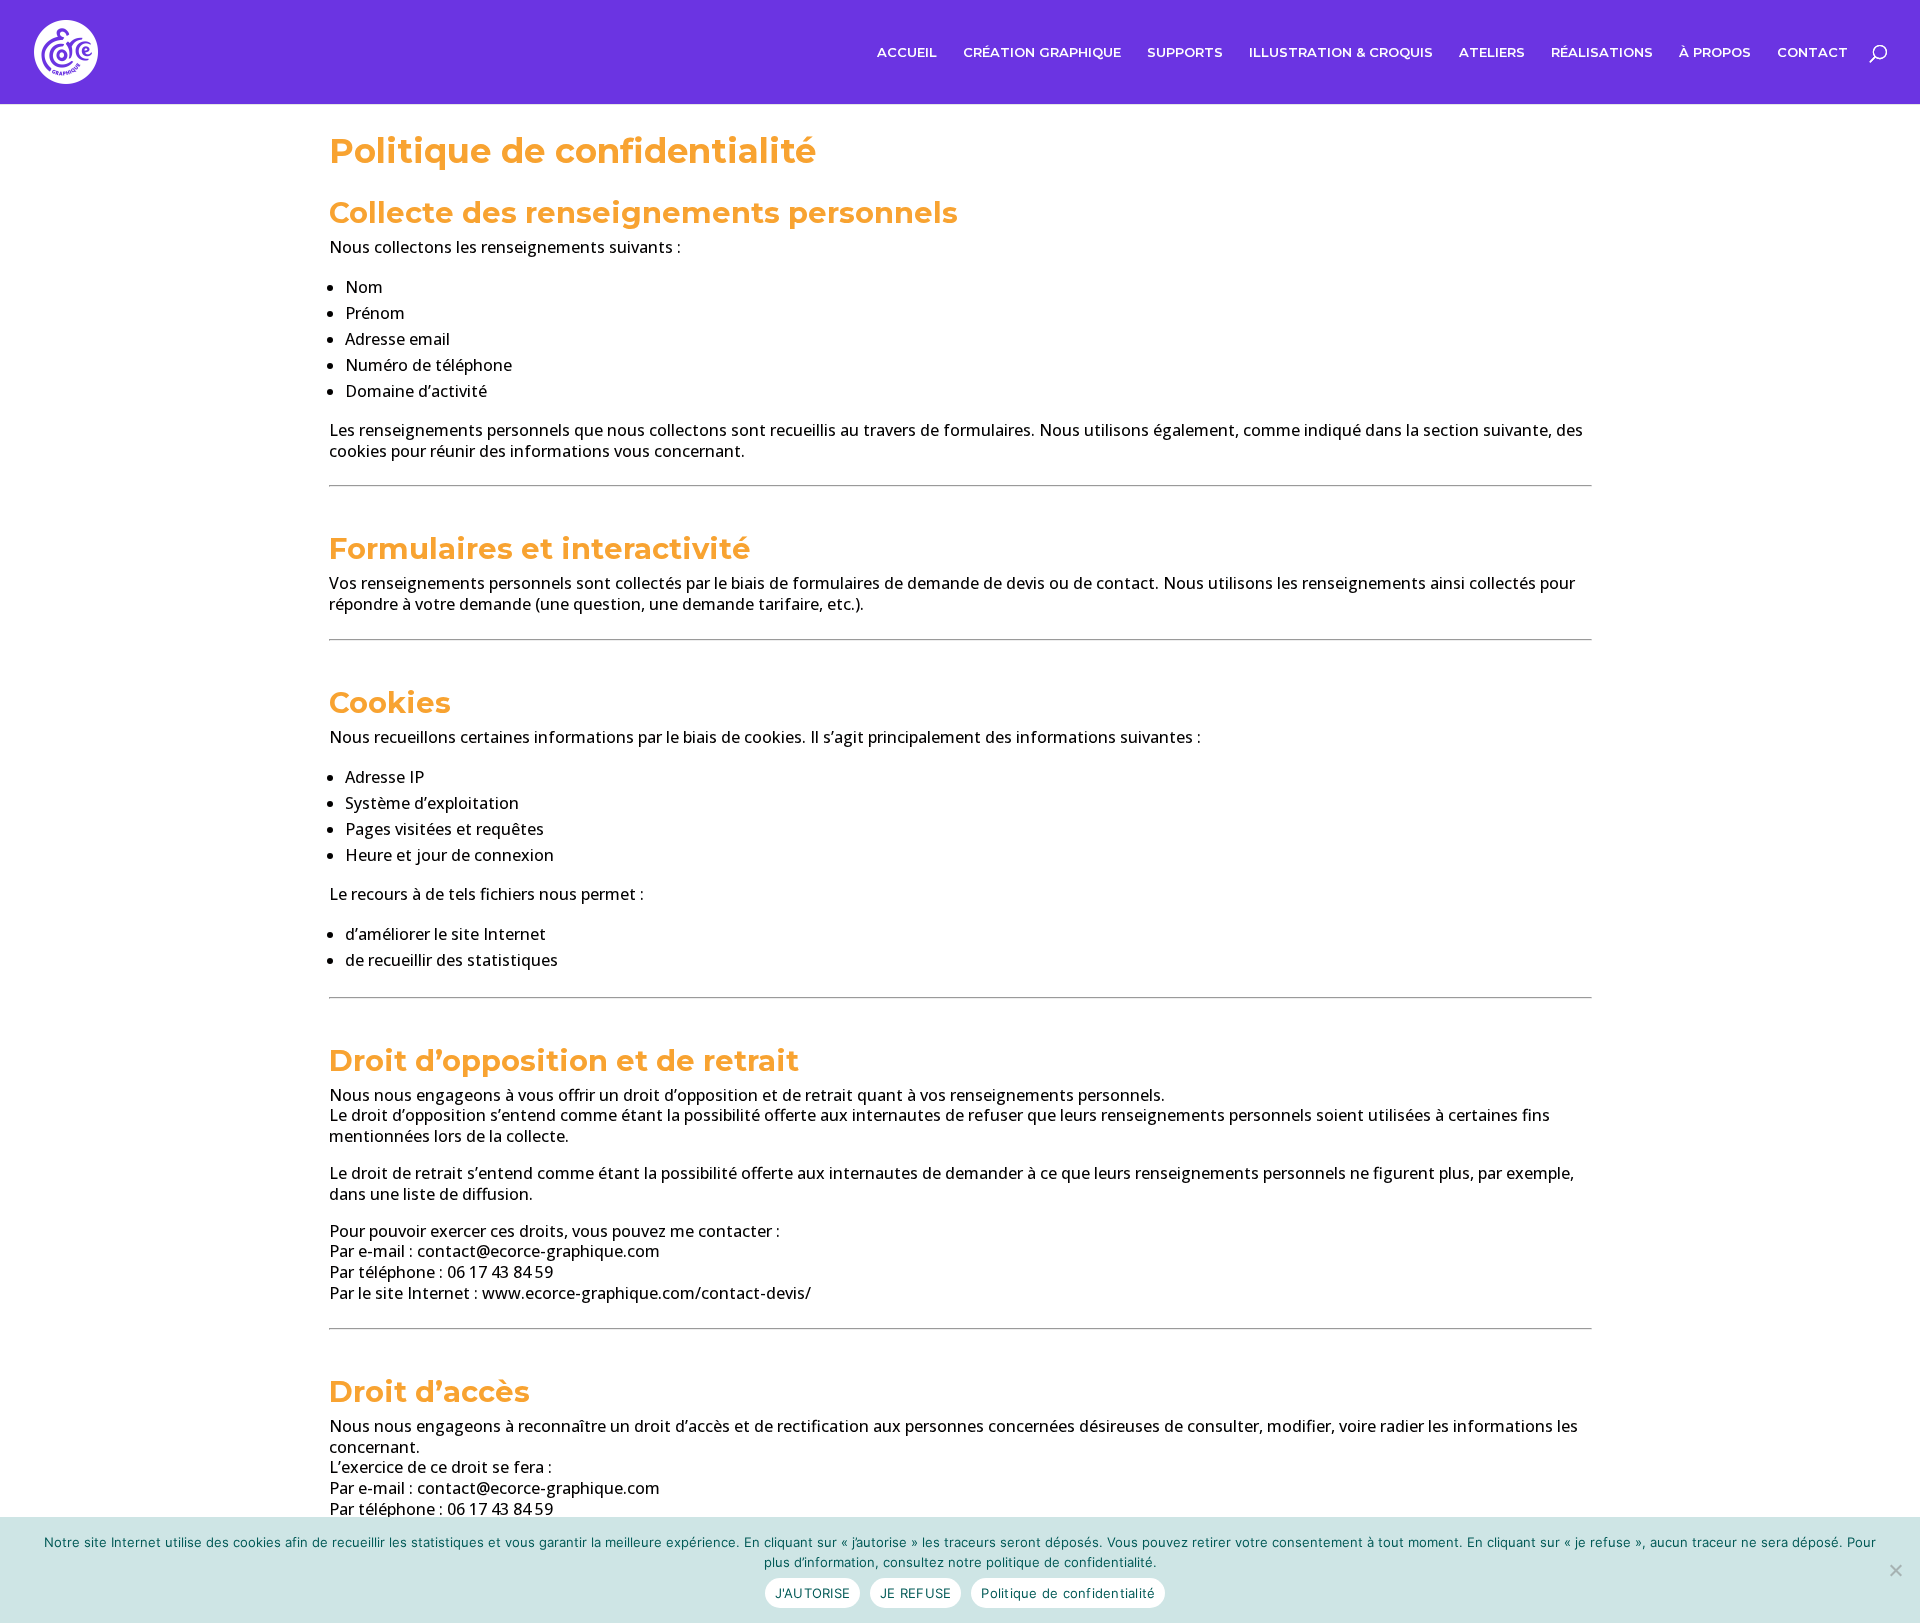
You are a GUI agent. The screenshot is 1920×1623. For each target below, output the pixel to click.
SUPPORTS (1185, 52)
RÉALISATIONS (1602, 52)
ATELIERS (1492, 52)
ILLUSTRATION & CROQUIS (1341, 52)
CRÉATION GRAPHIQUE (1042, 52)
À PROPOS (1715, 52)
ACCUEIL (907, 52)
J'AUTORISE (813, 1593)
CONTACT (1812, 52)
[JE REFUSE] (1895, 1570)
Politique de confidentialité (1068, 1593)
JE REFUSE (915, 1593)
